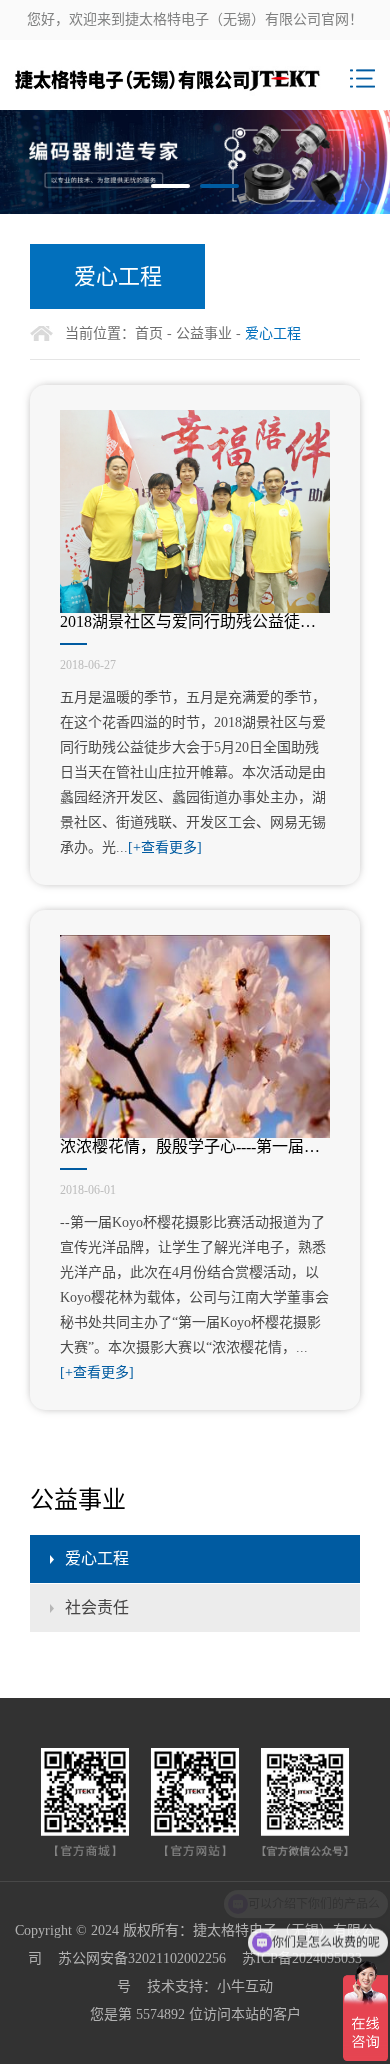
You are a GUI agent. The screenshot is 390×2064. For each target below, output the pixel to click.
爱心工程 (97, 1558)
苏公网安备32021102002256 (142, 1958)
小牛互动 (245, 1986)
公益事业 (204, 333)
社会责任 (97, 1607)
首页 (149, 333)
